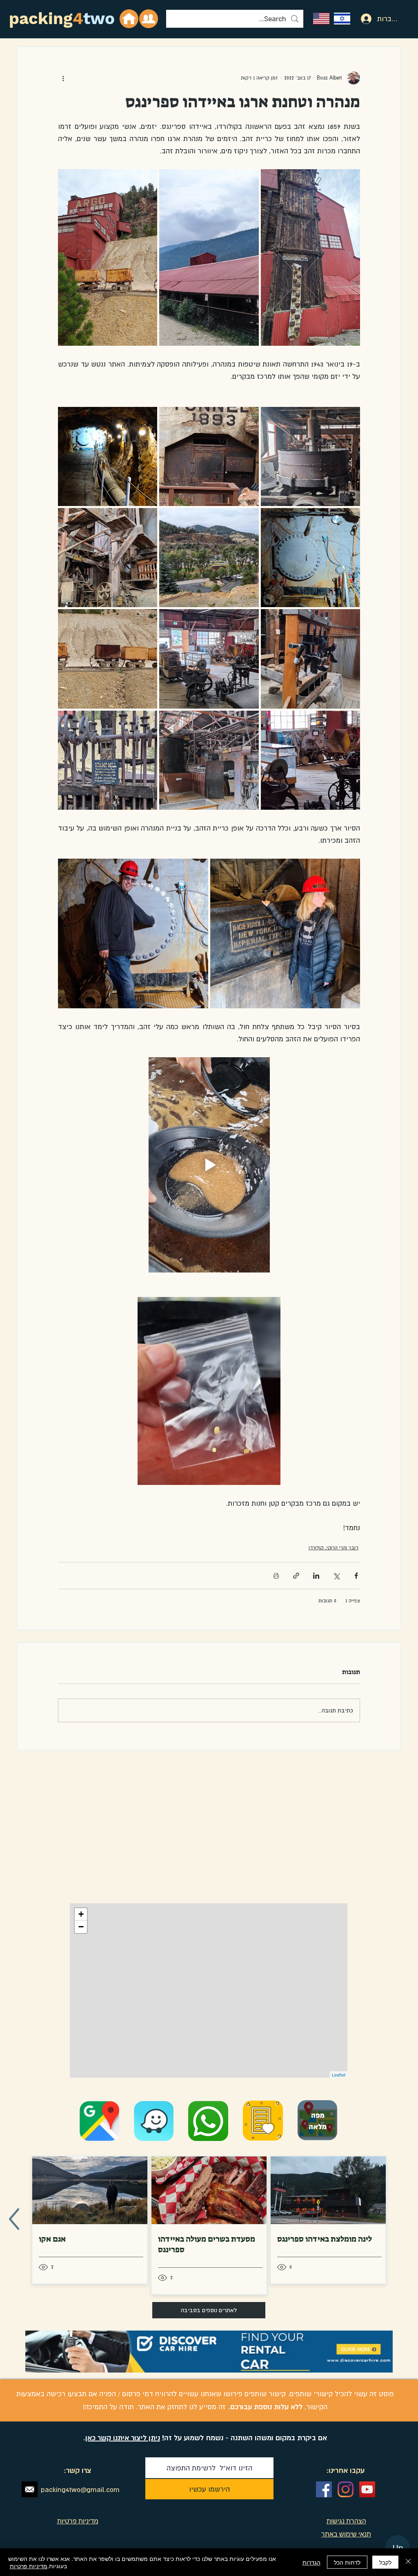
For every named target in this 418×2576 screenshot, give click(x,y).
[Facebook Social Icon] (324, 2489)
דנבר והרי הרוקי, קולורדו (334, 1548)
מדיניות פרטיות (29, 2566)
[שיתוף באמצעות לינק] (296, 1576)
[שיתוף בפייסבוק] (356, 1576)
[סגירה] (408, 2562)
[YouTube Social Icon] (367, 2489)
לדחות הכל (347, 2562)
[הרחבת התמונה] (310, 257)
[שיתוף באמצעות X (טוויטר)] (336, 1576)
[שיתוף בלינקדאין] (316, 1576)
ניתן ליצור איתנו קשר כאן (123, 2438)
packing (41, 19)
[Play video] (209, 1165)
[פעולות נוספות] (63, 78)
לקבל (385, 2562)
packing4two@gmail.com (80, 2490)
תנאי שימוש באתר (346, 2534)
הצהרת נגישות (346, 2521)
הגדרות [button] (311, 2562)
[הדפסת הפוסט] (276, 1576)
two (99, 19)
